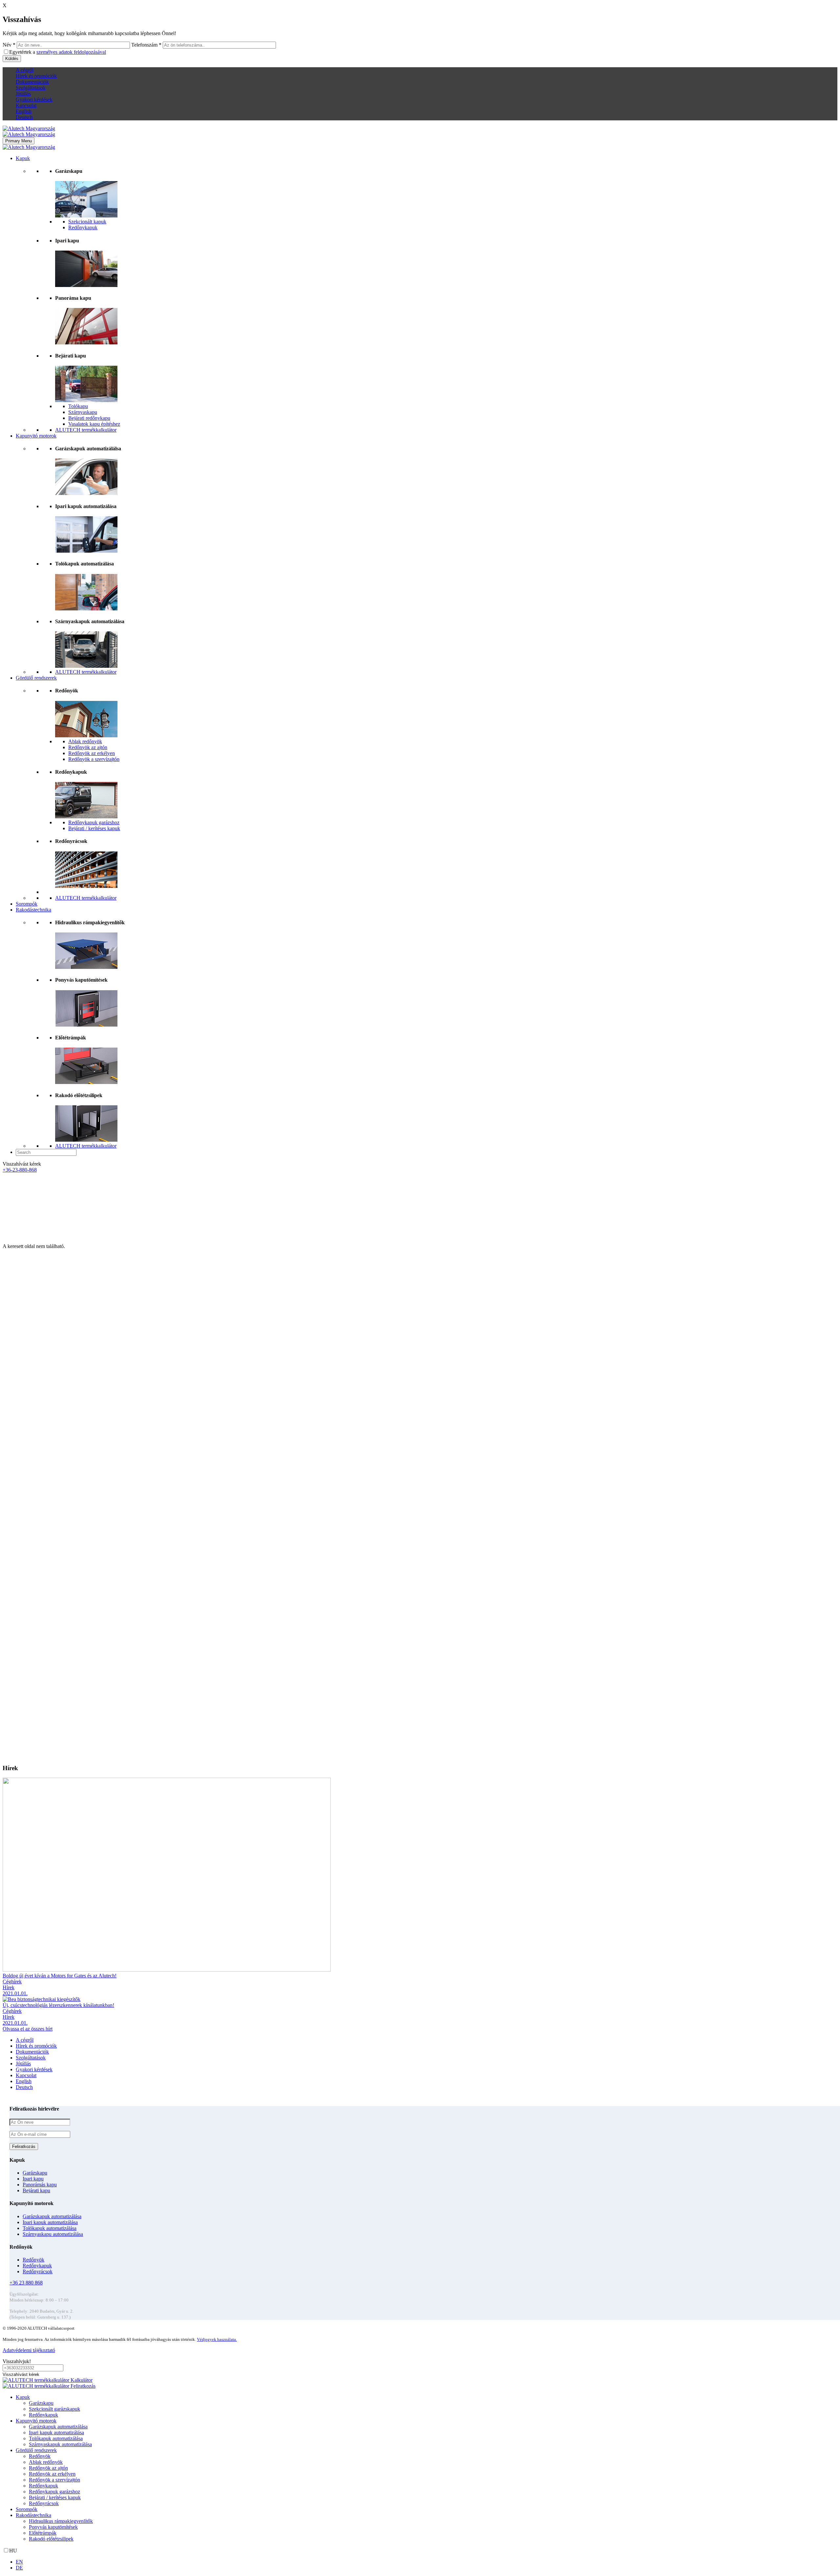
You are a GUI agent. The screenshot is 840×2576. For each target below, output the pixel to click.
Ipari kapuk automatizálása (50, 2222)
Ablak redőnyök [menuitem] (46, 2462)
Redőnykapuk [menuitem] (43, 2415)
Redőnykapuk (83, 227)
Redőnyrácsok (38, 2271)
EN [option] (19, 2562)
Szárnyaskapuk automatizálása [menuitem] (60, 2444)
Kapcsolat (26, 105)
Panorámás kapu (40, 2185)
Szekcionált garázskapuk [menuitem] (54, 2409)
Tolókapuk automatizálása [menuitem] (56, 2438)
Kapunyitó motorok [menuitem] (36, 2421)
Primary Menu (19, 141)
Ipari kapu (33, 2179)
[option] (427, 2562)
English (24, 111)
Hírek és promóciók (36, 76)
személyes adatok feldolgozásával (71, 52)
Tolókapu (78, 406)
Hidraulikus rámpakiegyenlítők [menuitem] (61, 2521)
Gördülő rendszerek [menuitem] (36, 2450)
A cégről (25, 70)
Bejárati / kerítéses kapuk (94, 828)
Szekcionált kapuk (87, 222)
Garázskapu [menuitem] (41, 2403)
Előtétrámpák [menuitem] (43, 2533)
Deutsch (24, 117)
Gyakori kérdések (34, 100)
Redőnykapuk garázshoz (94, 822)
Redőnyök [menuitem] (40, 2456)
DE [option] (19, 2568)
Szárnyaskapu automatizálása (53, 2234)
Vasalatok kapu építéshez (94, 424)
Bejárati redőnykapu (89, 418)
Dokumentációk (32, 82)
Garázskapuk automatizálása (52, 2216)
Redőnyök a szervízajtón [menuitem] (54, 2480)
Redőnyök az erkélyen (92, 753)
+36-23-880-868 (20, 1170)
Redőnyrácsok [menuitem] (44, 2503)
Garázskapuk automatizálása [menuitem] (58, 2427)
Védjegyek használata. (217, 2339)
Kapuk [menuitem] (23, 2397)
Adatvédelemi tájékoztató (29, 2350)
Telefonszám (146, 45)
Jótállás (23, 94)
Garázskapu (35, 2173)
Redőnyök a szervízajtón (94, 759)
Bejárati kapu (36, 2190)
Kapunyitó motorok (36, 436)
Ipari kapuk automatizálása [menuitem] (56, 2433)
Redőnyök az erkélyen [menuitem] (52, 2474)
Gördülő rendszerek (36, 678)
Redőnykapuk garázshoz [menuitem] (54, 2492)
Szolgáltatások (31, 88)
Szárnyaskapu (83, 412)
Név (9, 45)
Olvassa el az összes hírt (28, 2029)
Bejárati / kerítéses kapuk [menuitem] (55, 2497)
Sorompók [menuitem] (27, 2509)
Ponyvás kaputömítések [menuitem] (53, 2527)
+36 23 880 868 (26, 2283)
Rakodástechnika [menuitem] (33, 2515)
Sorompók (27, 904)
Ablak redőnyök (85, 741)
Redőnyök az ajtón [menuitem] (48, 2468)
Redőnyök (33, 2260)
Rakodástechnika (33, 910)
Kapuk (23, 158)
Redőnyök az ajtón (88, 747)
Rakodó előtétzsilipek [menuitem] (51, 2539)
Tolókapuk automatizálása (50, 2228)
